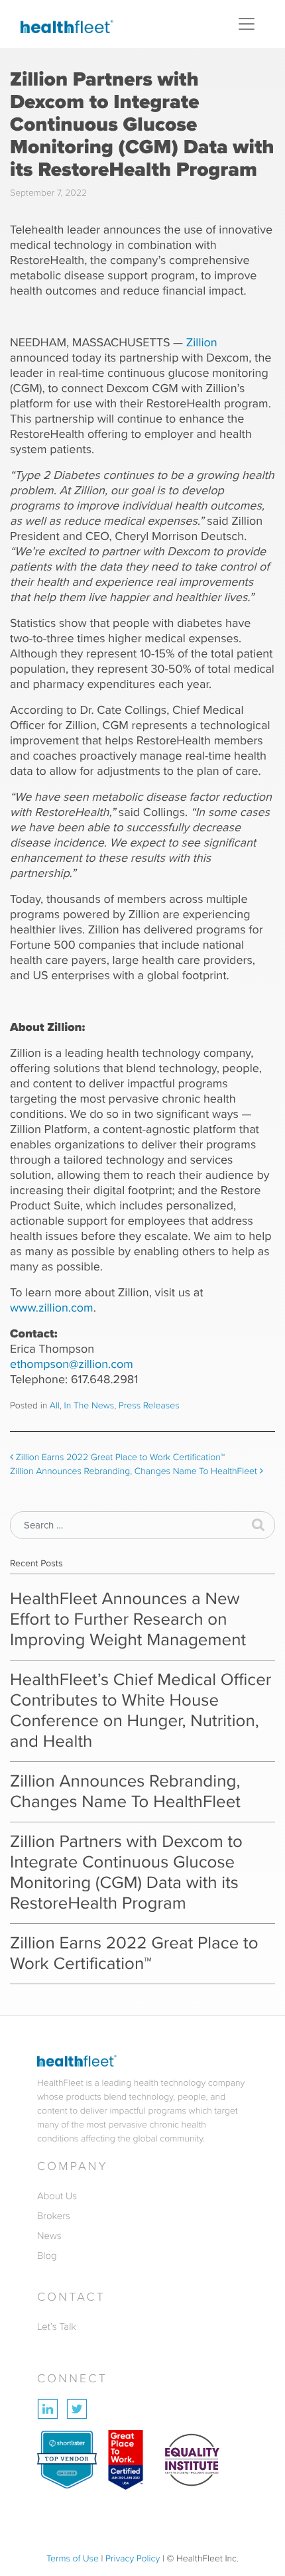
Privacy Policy (133, 2558)
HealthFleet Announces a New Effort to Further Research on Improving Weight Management (128, 1619)
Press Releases (149, 1405)
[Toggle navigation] (247, 24)
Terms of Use (73, 2558)
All (55, 1405)
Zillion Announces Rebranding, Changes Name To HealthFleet (135, 1471)
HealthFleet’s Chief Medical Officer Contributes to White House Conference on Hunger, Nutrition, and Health (141, 1711)
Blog (47, 2256)
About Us (57, 2196)
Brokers (54, 2216)
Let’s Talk (57, 2327)
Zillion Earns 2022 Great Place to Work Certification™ (119, 1457)
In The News (89, 1405)
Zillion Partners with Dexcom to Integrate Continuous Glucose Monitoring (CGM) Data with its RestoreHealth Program (126, 1872)
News (49, 2236)
